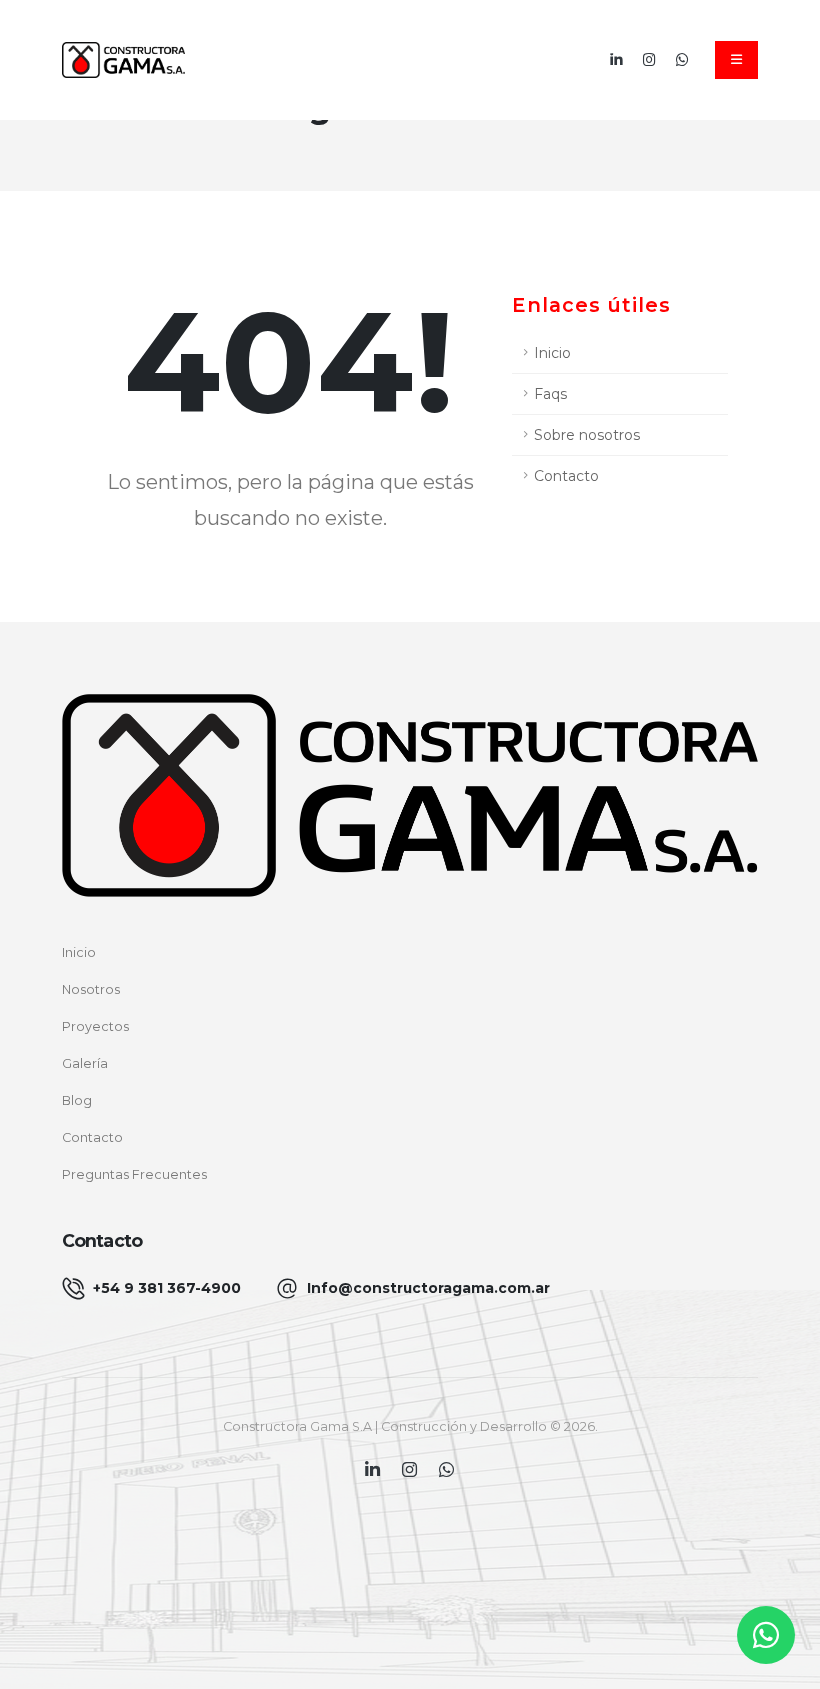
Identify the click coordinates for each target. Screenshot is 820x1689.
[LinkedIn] (616, 60)
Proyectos (95, 1026)
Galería (85, 1063)
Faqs (550, 394)
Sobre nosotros (587, 435)
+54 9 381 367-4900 (167, 1288)
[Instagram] (649, 60)
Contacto (566, 476)
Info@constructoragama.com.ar (428, 1288)
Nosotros (91, 989)
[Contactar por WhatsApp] (766, 1635)
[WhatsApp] (682, 60)
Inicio (552, 353)
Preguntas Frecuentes (134, 1174)
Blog (77, 1100)
